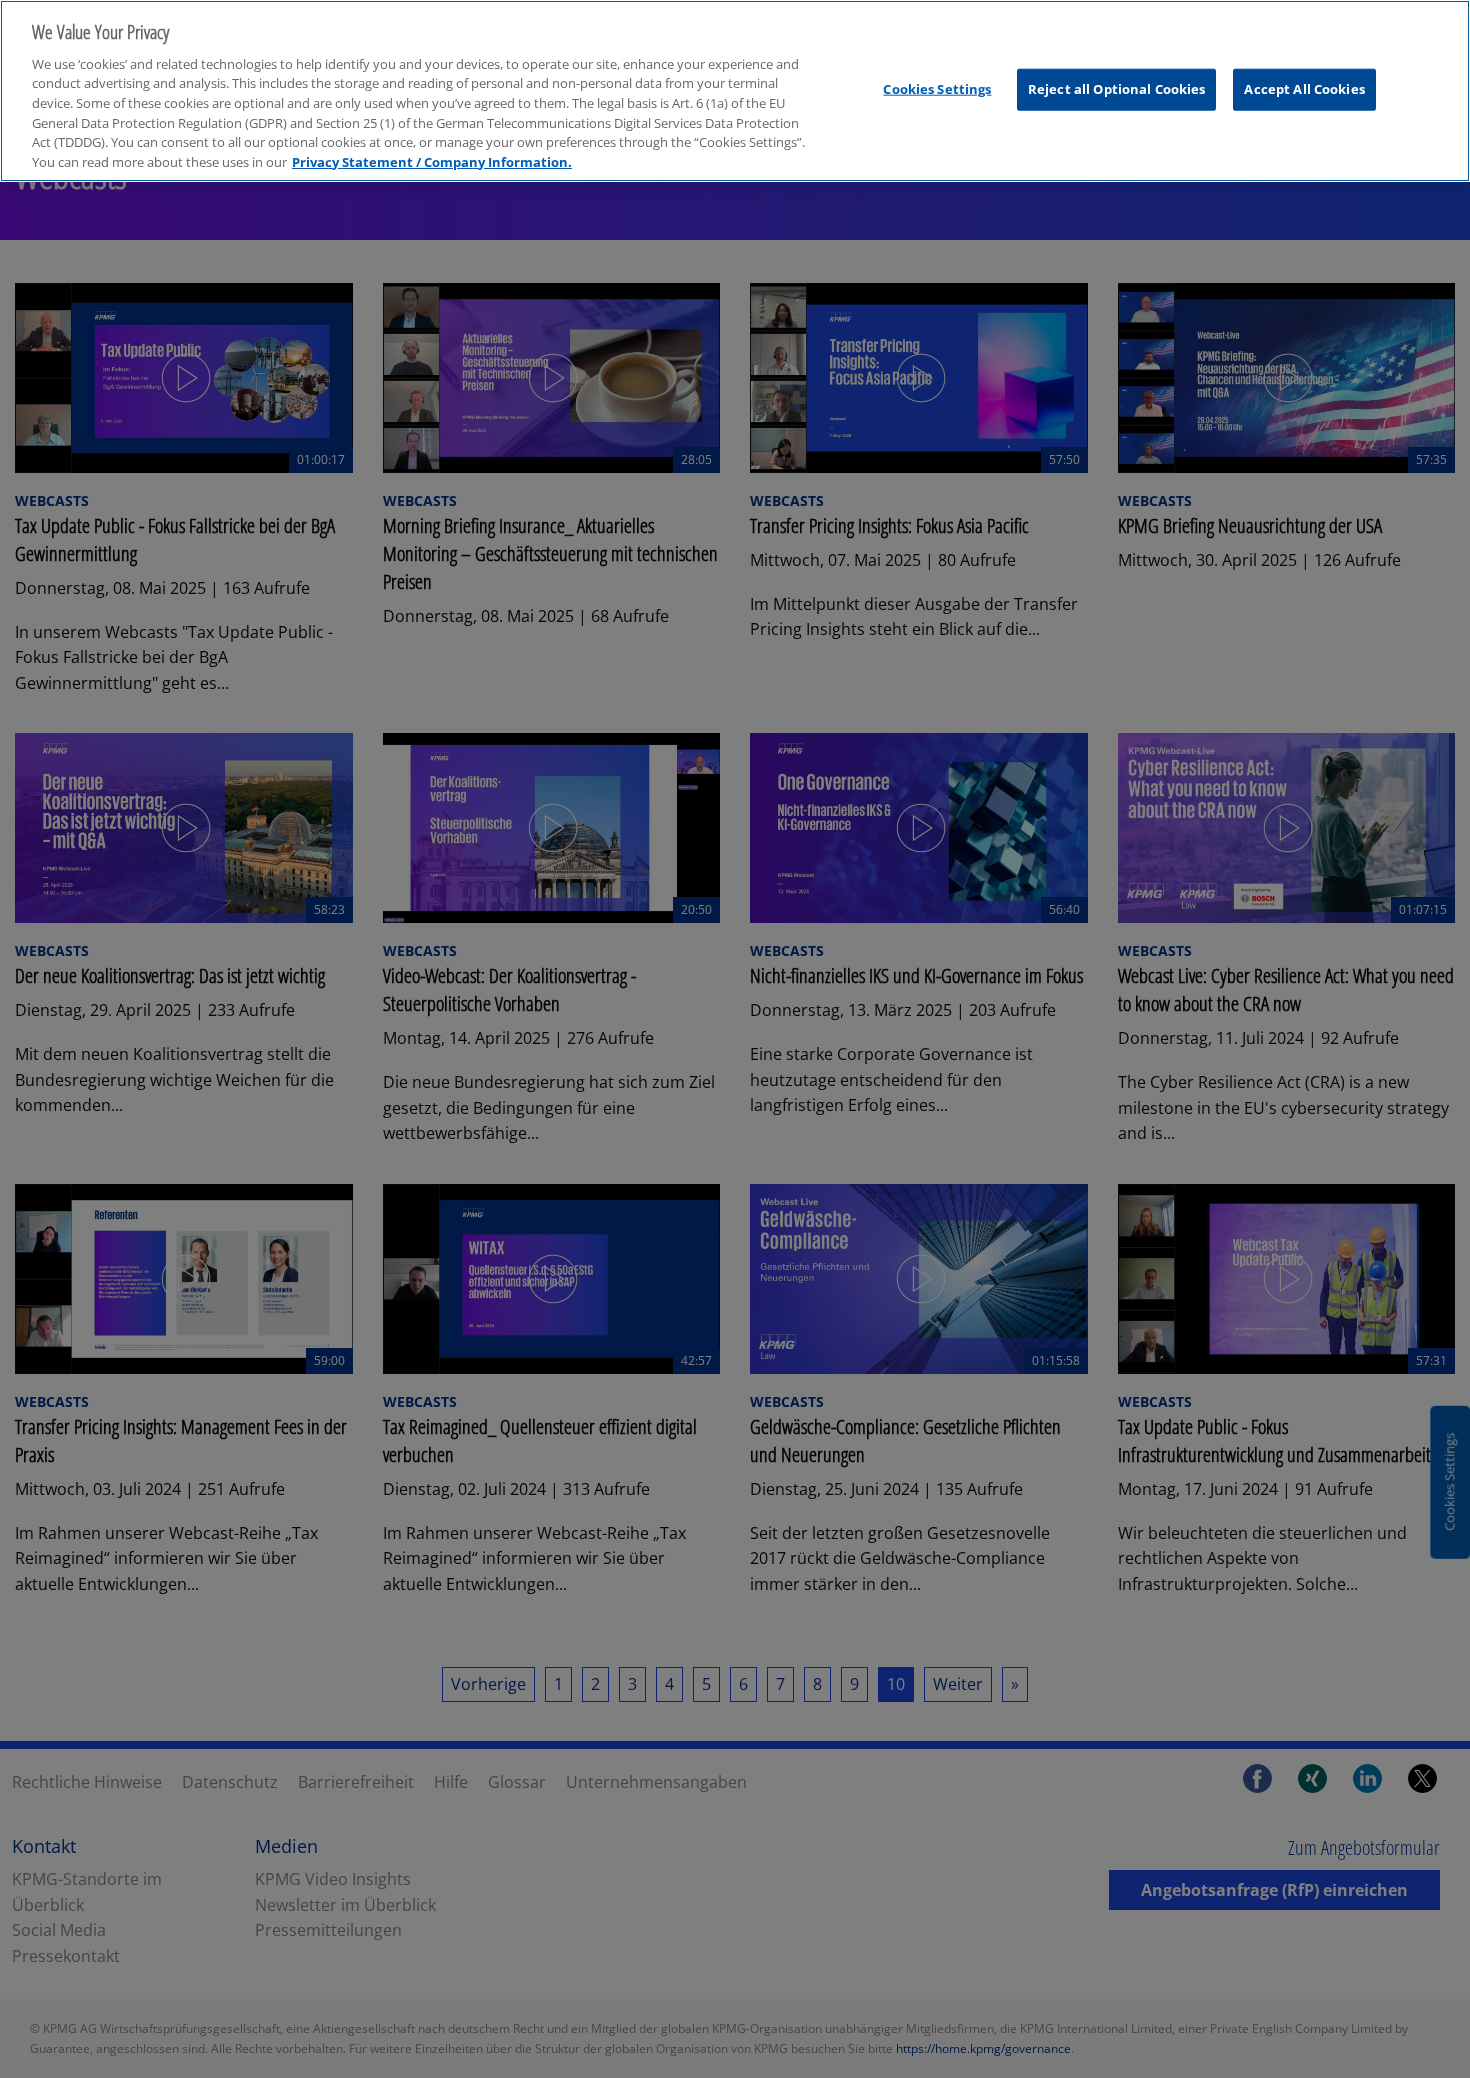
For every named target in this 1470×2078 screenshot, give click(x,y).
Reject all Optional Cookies (1117, 89)
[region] (735, 91)
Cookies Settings (937, 89)
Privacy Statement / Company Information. (432, 162)
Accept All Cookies (1304, 89)
